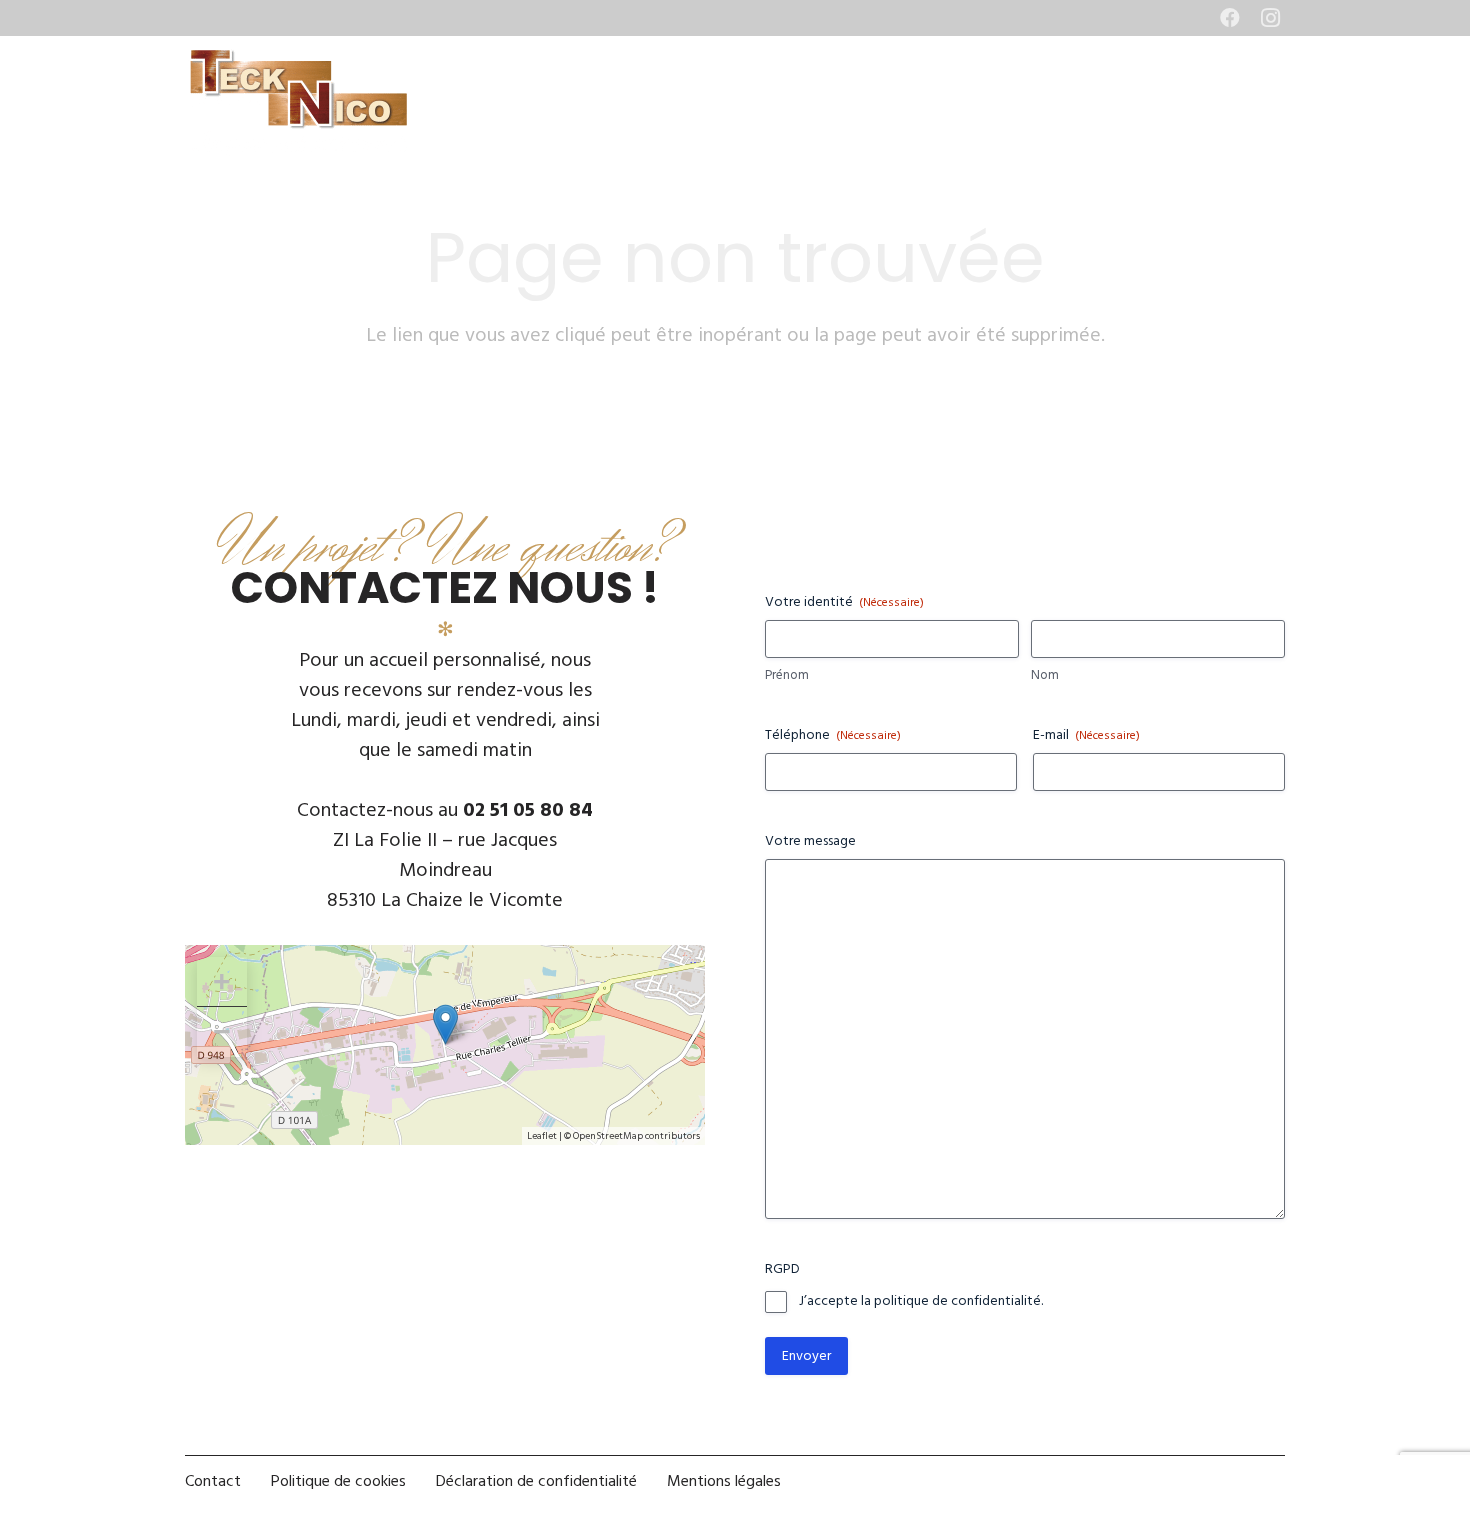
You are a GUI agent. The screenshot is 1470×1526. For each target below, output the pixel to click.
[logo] (298, 101)
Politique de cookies (338, 1481)
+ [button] (222, 981)
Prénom (787, 675)
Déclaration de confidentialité (536, 1481)
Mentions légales (724, 1481)
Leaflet (542, 1136)
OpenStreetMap (608, 1136)
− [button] (222, 1031)
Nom (1045, 675)
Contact (213, 1481)
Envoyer (806, 1355)
